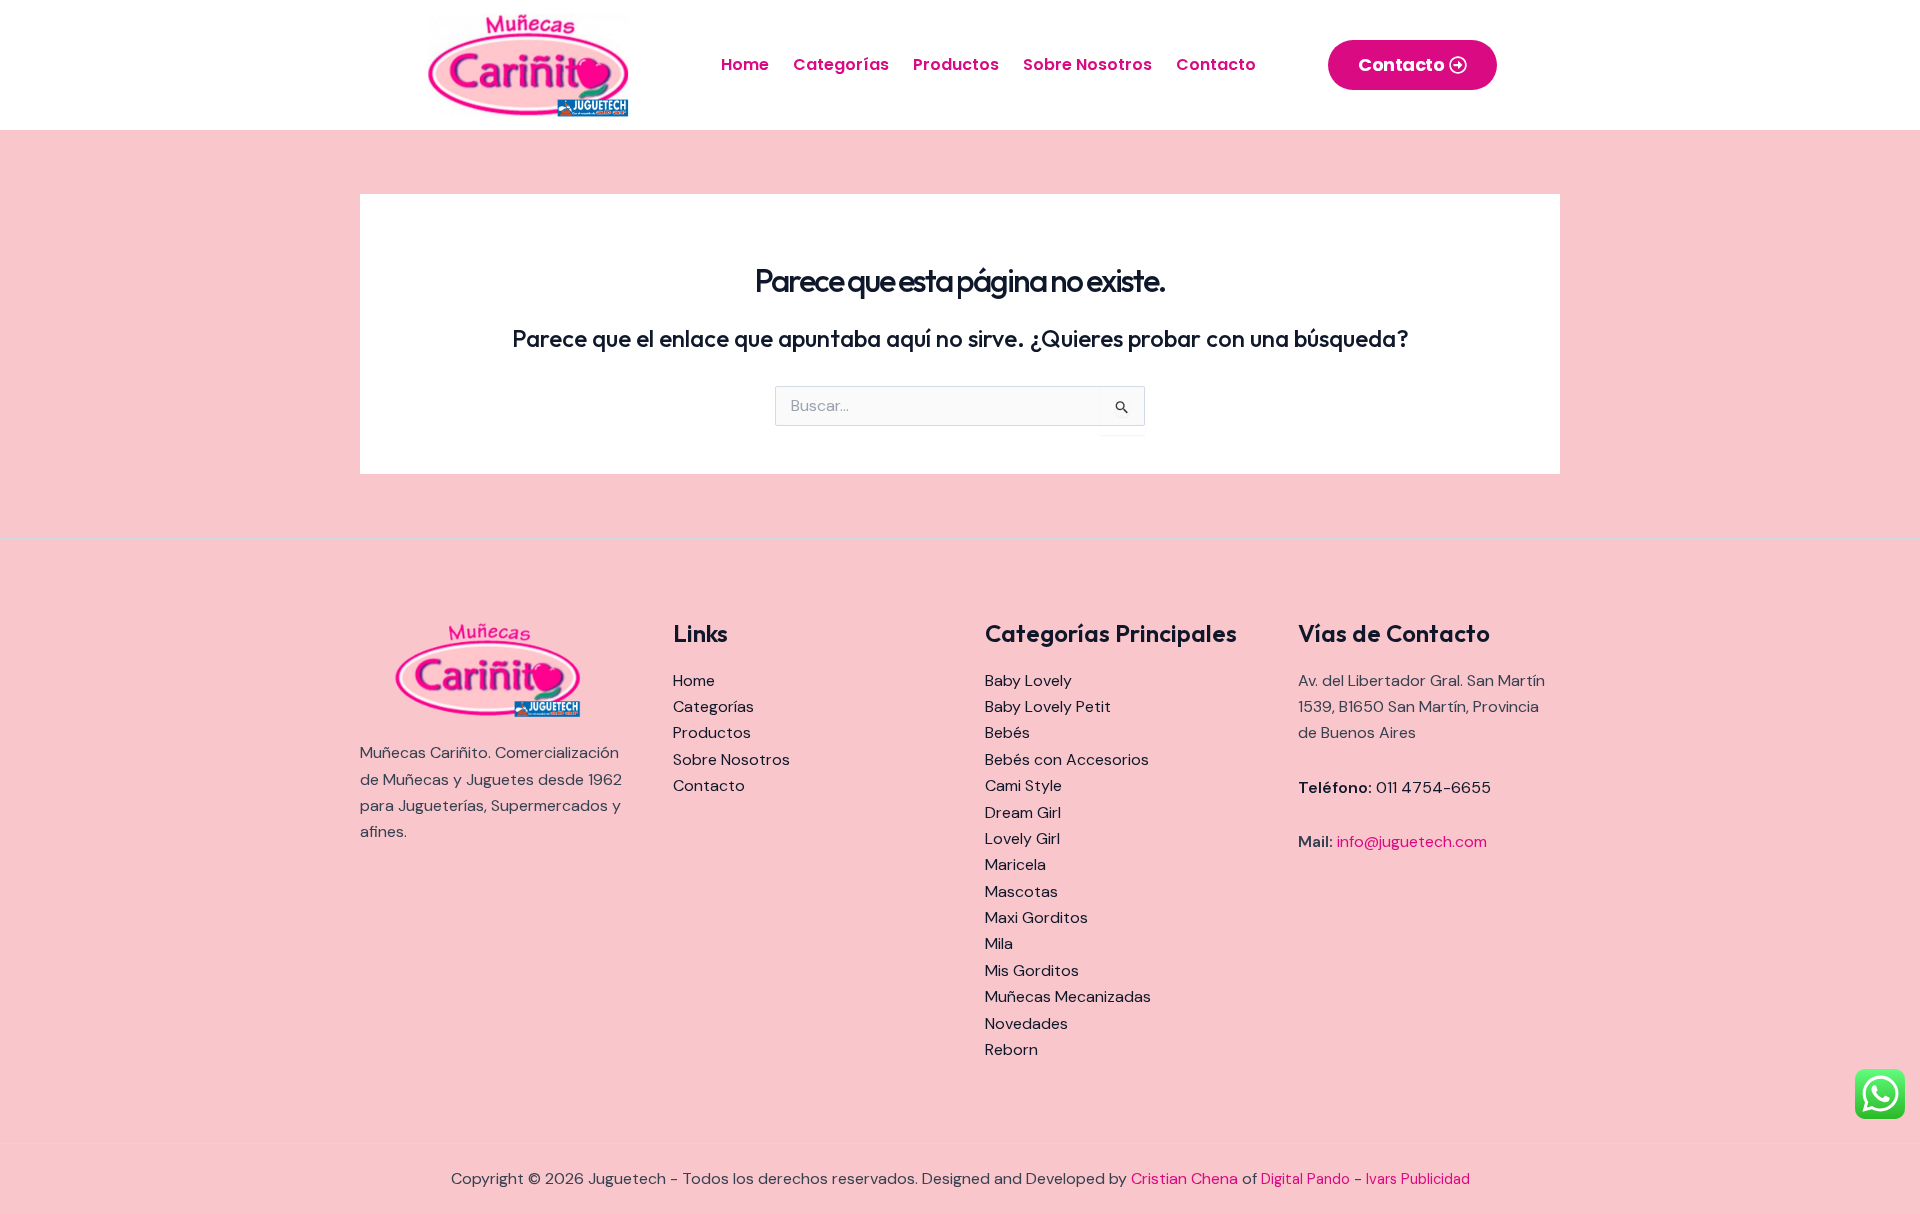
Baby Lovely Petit (1048, 706)
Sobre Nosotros (1087, 64)
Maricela (1015, 864)
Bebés (1007, 732)
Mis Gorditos (1032, 970)
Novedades (1026, 1023)
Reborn (1011, 1049)
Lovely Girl (1022, 838)
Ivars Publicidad (1418, 1179)
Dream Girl (1023, 812)
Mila (999, 943)
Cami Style (1023, 785)
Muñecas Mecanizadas (1068, 996)
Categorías (841, 64)
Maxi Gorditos (1036, 917)
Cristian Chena (1184, 1178)
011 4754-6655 (1433, 787)
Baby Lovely (1028, 680)
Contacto (1216, 64)
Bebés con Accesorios (1067, 759)
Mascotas (1021, 891)
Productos (956, 64)
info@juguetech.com (1412, 841)
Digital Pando (1305, 1179)
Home (745, 64)
